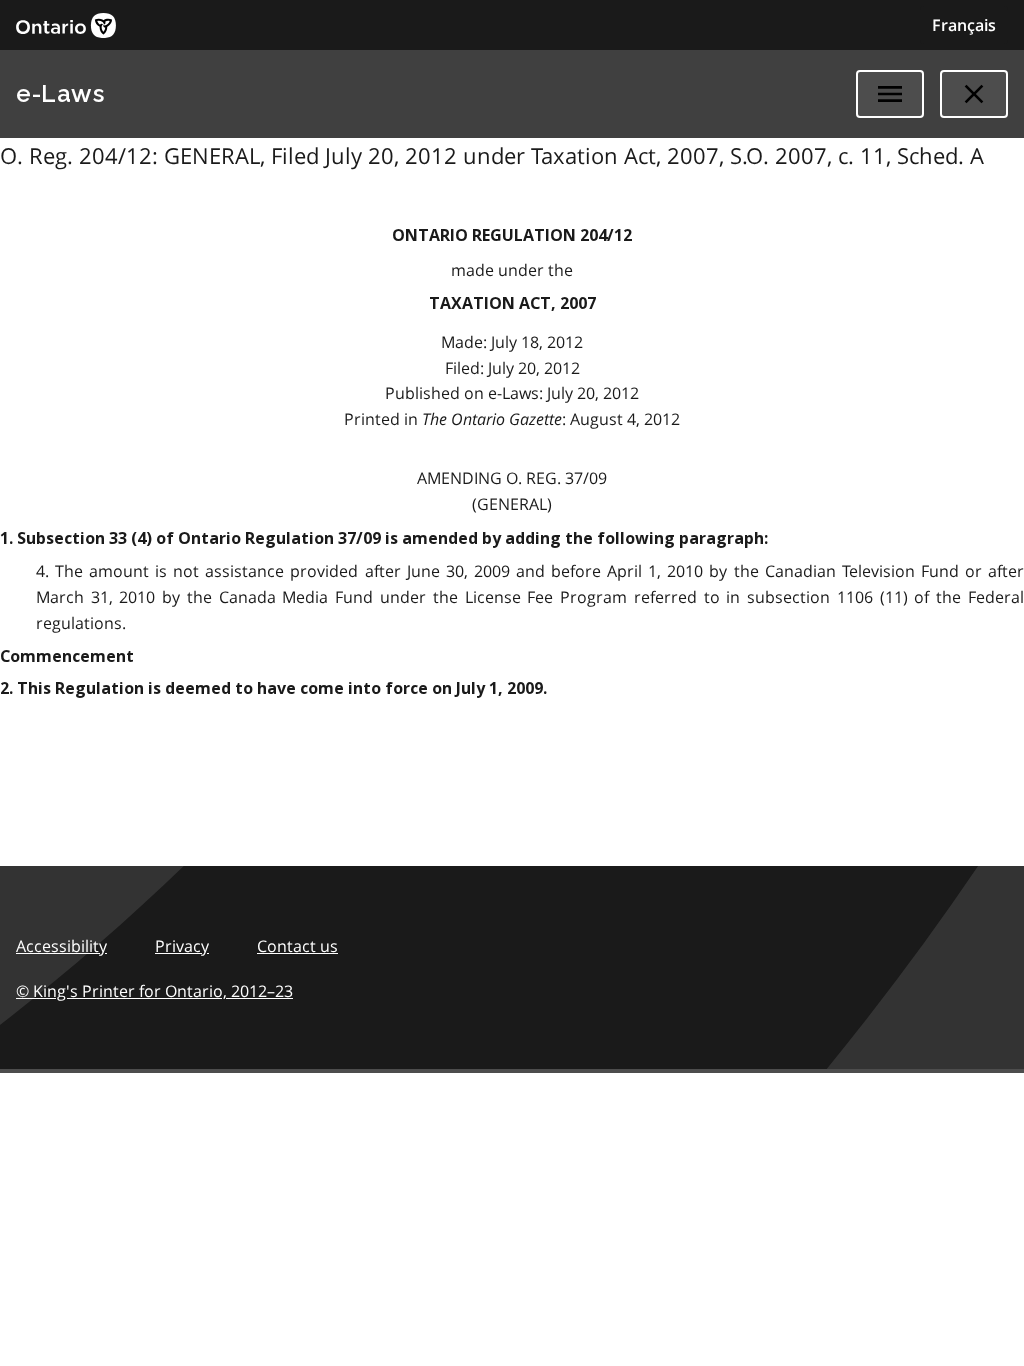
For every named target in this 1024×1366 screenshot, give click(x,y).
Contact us (297, 946)
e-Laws (60, 93)
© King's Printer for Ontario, (154, 991)
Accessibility (61, 946)
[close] (974, 94)
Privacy (182, 946)
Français (964, 25)
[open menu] (890, 94)
